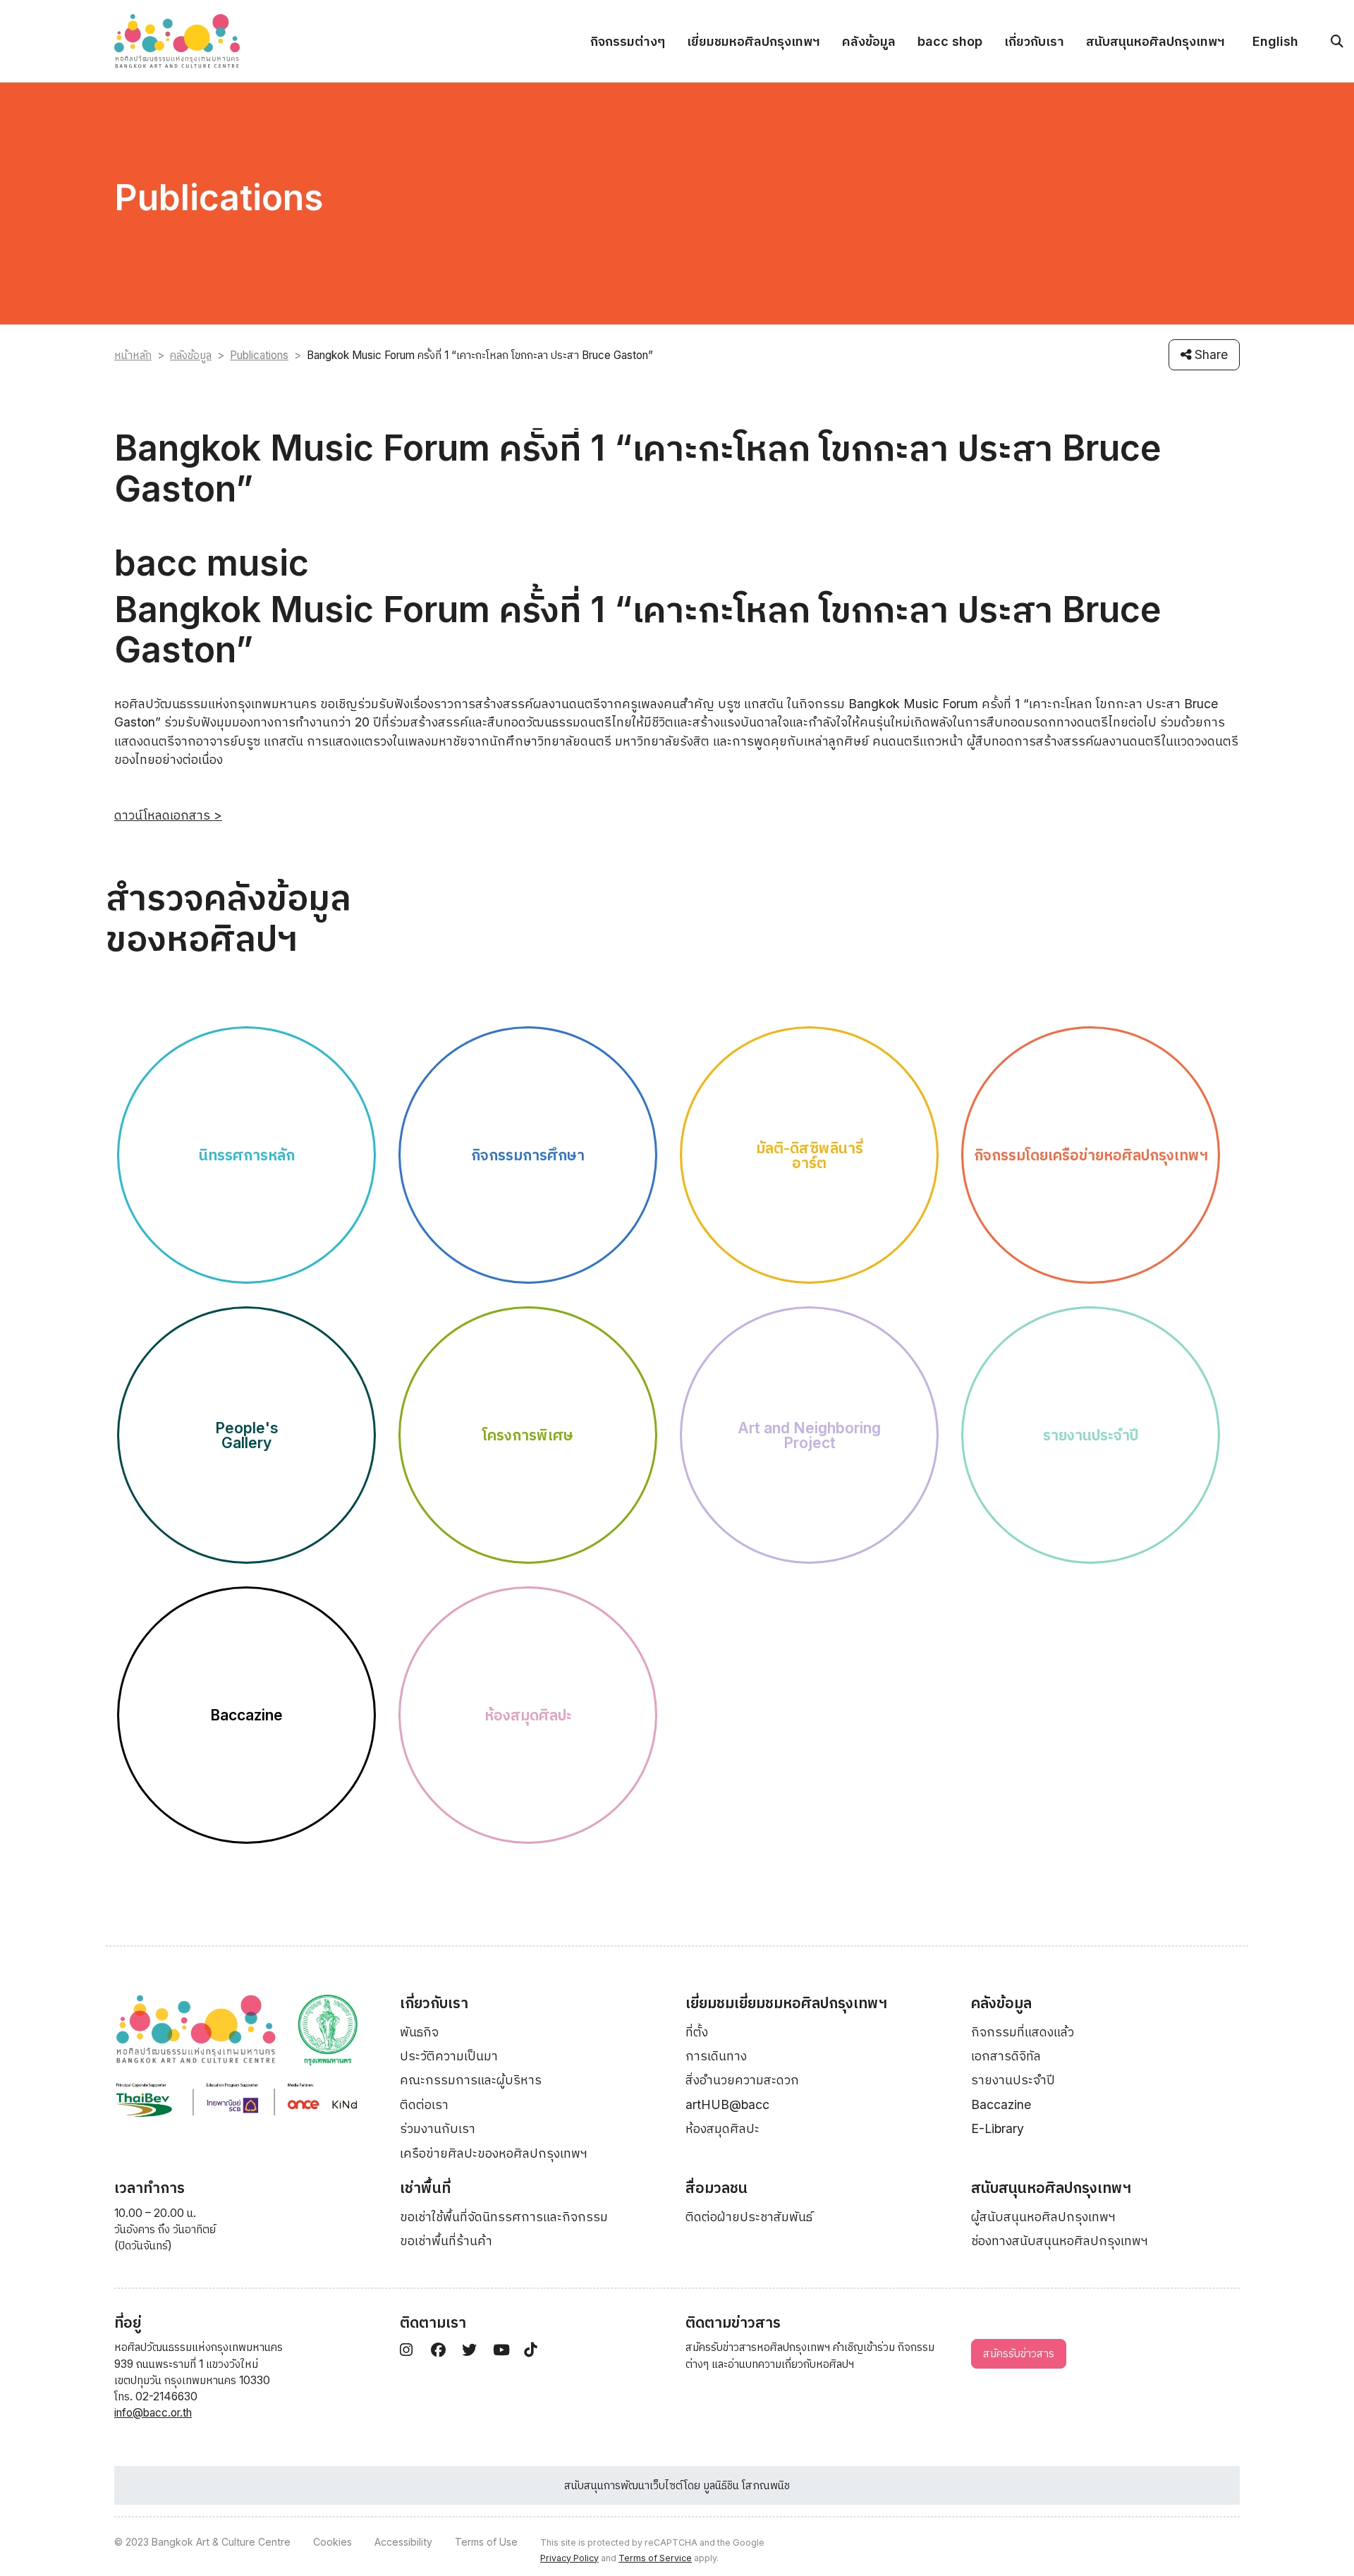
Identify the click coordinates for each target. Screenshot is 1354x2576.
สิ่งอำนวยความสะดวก (742, 2080)
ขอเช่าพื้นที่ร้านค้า (446, 2241)
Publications (259, 355)
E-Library (998, 2128)
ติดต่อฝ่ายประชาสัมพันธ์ (749, 2217)
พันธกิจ (419, 2032)
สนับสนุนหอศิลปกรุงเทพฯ (1155, 41)
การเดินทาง (716, 2056)
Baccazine (1001, 2104)
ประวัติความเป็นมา (449, 2056)
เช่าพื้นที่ (425, 2188)
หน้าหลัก (133, 355)
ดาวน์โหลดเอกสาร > (168, 815)
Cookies (333, 2542)
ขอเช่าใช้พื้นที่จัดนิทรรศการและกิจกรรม (504, 2217)
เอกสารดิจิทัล (1006, 2056)
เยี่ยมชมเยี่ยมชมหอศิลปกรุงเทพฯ (786, 2003)
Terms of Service (655, 2558)
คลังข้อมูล (869, 41)
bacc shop (950, 41)
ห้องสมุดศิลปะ (722, 2128)
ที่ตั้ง (697, 2032)
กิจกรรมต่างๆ (628, 41)
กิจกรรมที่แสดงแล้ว (1023, 2032)
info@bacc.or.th (153, 2413)
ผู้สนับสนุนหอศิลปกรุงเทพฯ (1043, 2217)
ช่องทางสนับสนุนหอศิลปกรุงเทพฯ (1060, 2241)
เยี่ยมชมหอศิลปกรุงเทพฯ (754, 41)
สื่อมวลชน (716, 2188)
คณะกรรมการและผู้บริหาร (471, 2080)
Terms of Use (486, 2542)
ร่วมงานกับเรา (438, 2128)
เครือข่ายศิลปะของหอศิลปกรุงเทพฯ (494, 2153)
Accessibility (403, 2542)
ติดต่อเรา (424, 2104)
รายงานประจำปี (1013, 2080)
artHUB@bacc (727, 2104)
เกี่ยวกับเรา (1034, 41)
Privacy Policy (569, 2558)
